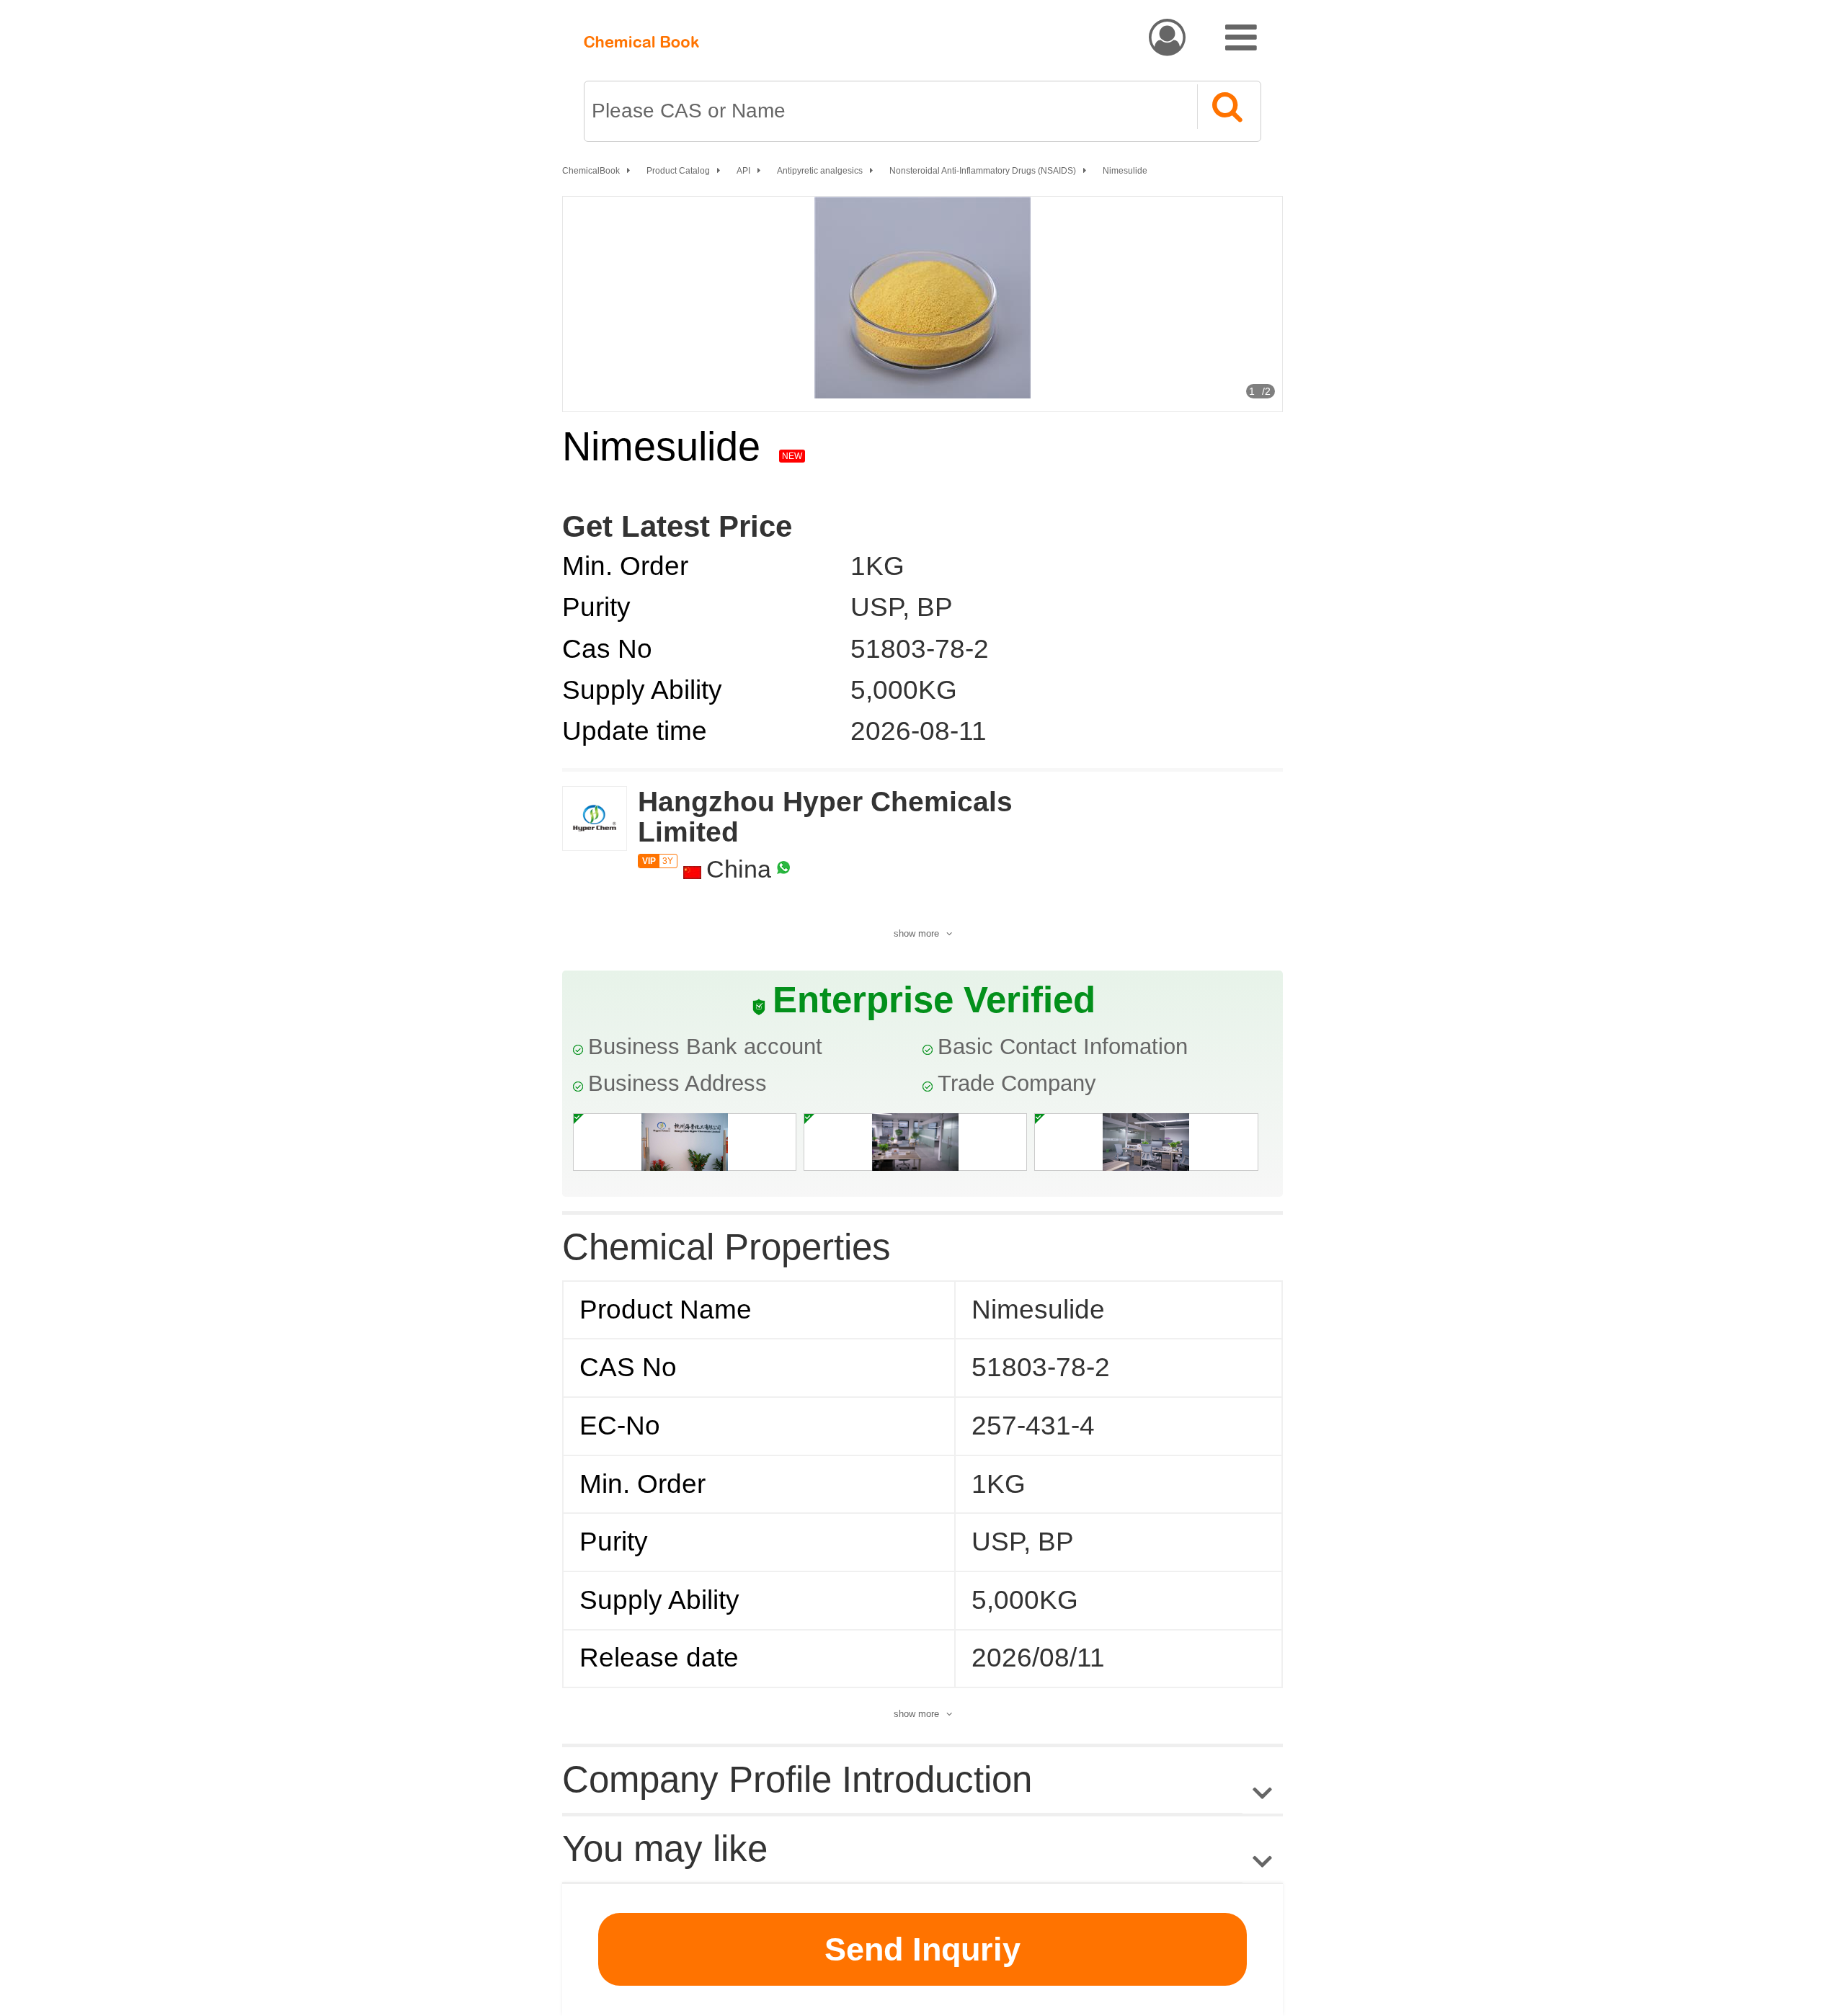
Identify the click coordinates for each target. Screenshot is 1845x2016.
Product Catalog (678, 171)
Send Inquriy (922, 1949)
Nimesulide (1125, 171)
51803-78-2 (920, 649)
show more (916, 933)
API (743, 171)
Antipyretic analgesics (820, 171)
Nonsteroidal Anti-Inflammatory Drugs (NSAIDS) (983, 171)
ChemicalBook (591, 171)
